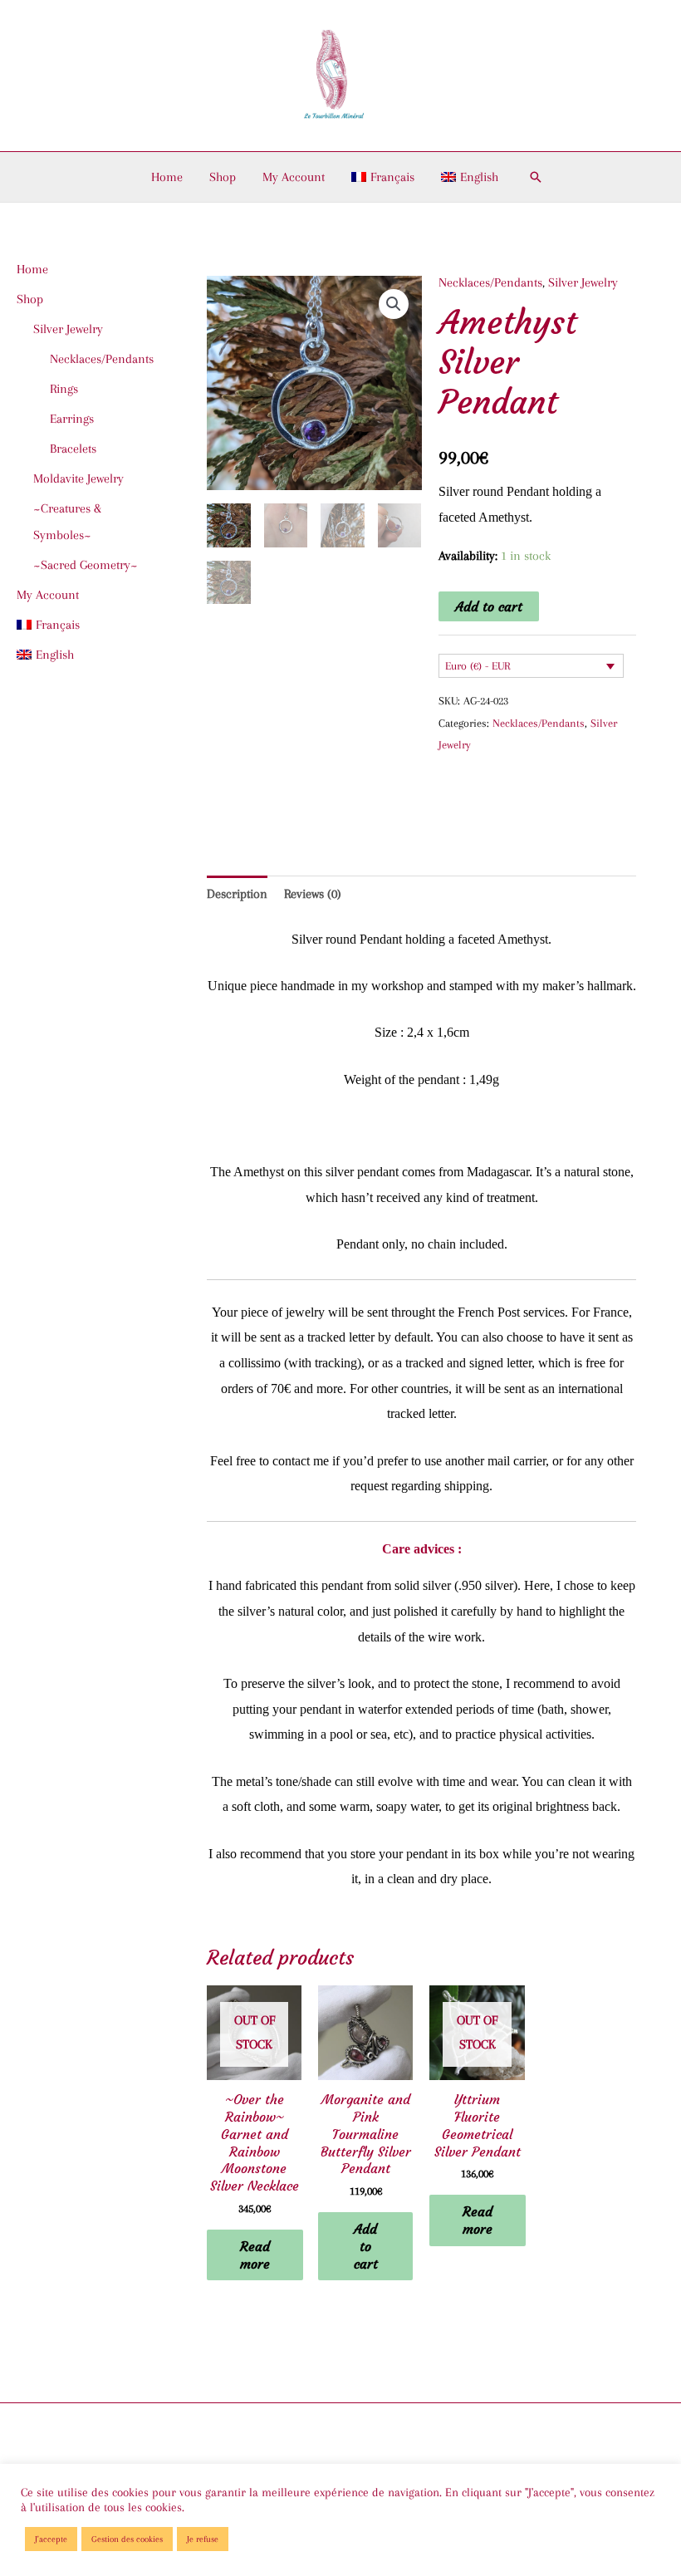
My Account (294, 177)
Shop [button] (223, 177)
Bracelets (73, 449)
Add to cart (489, 606)
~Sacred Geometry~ (86, 565)
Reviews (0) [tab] (313, 894)
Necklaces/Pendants (102, 359)
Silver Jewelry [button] (68, 329)
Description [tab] (237, 894)
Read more (255, 2255)
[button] (536, 177)
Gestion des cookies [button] (127, 2539)
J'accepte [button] (51, 2539)
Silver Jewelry (583, 282)
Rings (64, 389)
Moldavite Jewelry (78, 478)
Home (167, 177)
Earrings (72, 419)
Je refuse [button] (203, 2539)
